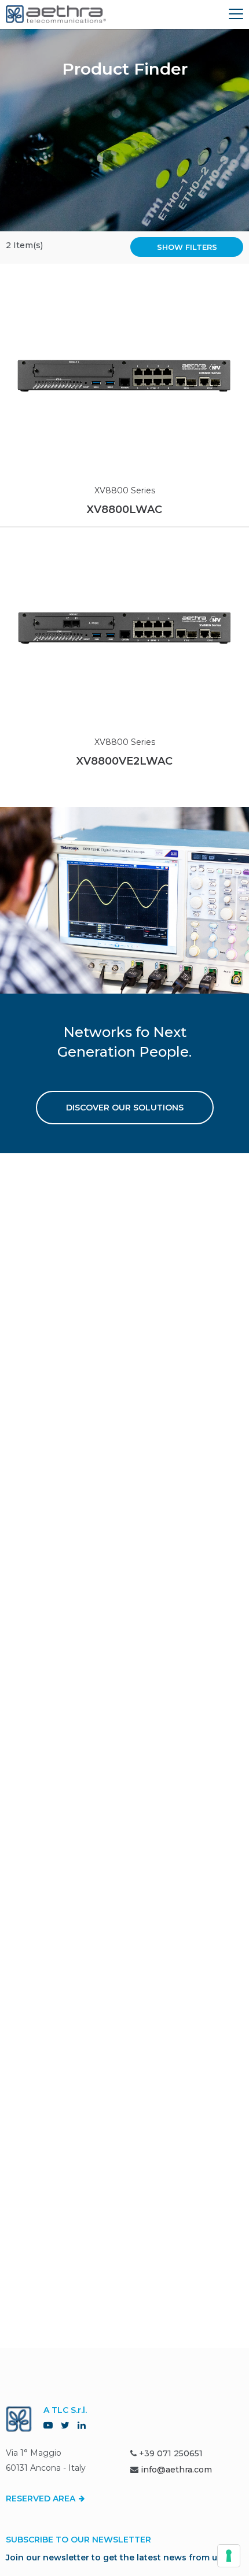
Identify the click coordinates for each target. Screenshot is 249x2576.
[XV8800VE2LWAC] (124, 628)
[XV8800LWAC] (124, 376)
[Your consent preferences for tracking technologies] (229, 2556)
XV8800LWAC (124, 510)
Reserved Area (42, 2499)
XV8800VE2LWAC (124, 761)
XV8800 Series (125, 490)
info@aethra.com (176, 2470)
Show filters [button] (187, 247)
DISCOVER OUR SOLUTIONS (125, 1108)
